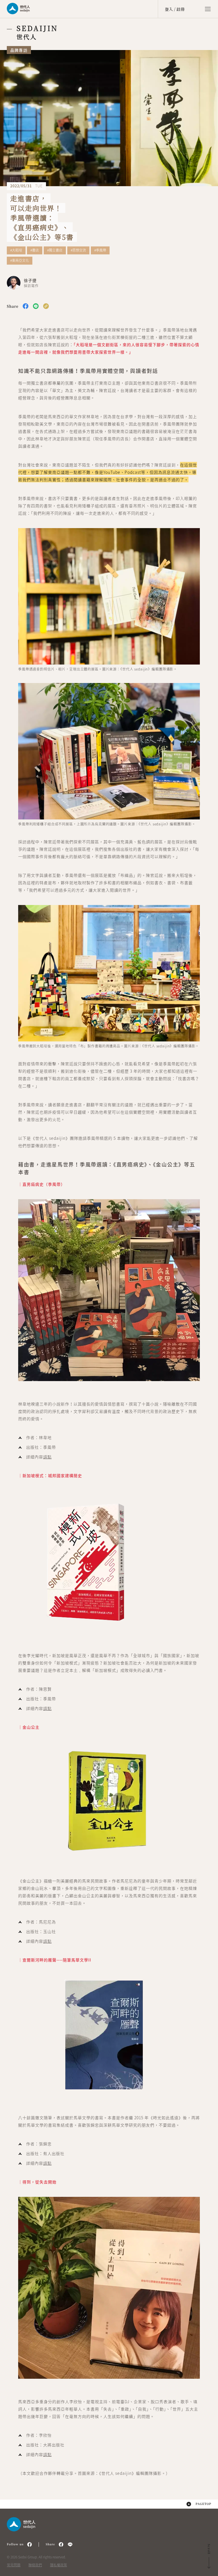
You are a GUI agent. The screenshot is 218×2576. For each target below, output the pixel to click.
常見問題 (14, 2565)
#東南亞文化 (20, 261)
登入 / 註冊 (175, 9)
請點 (47, 1457)
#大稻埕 (16, 250)
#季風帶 (100, 250)
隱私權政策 (58, 2565)
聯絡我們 (35, 2565)
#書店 (35, 250)
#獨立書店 (55, 250)
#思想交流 (78, 250)
